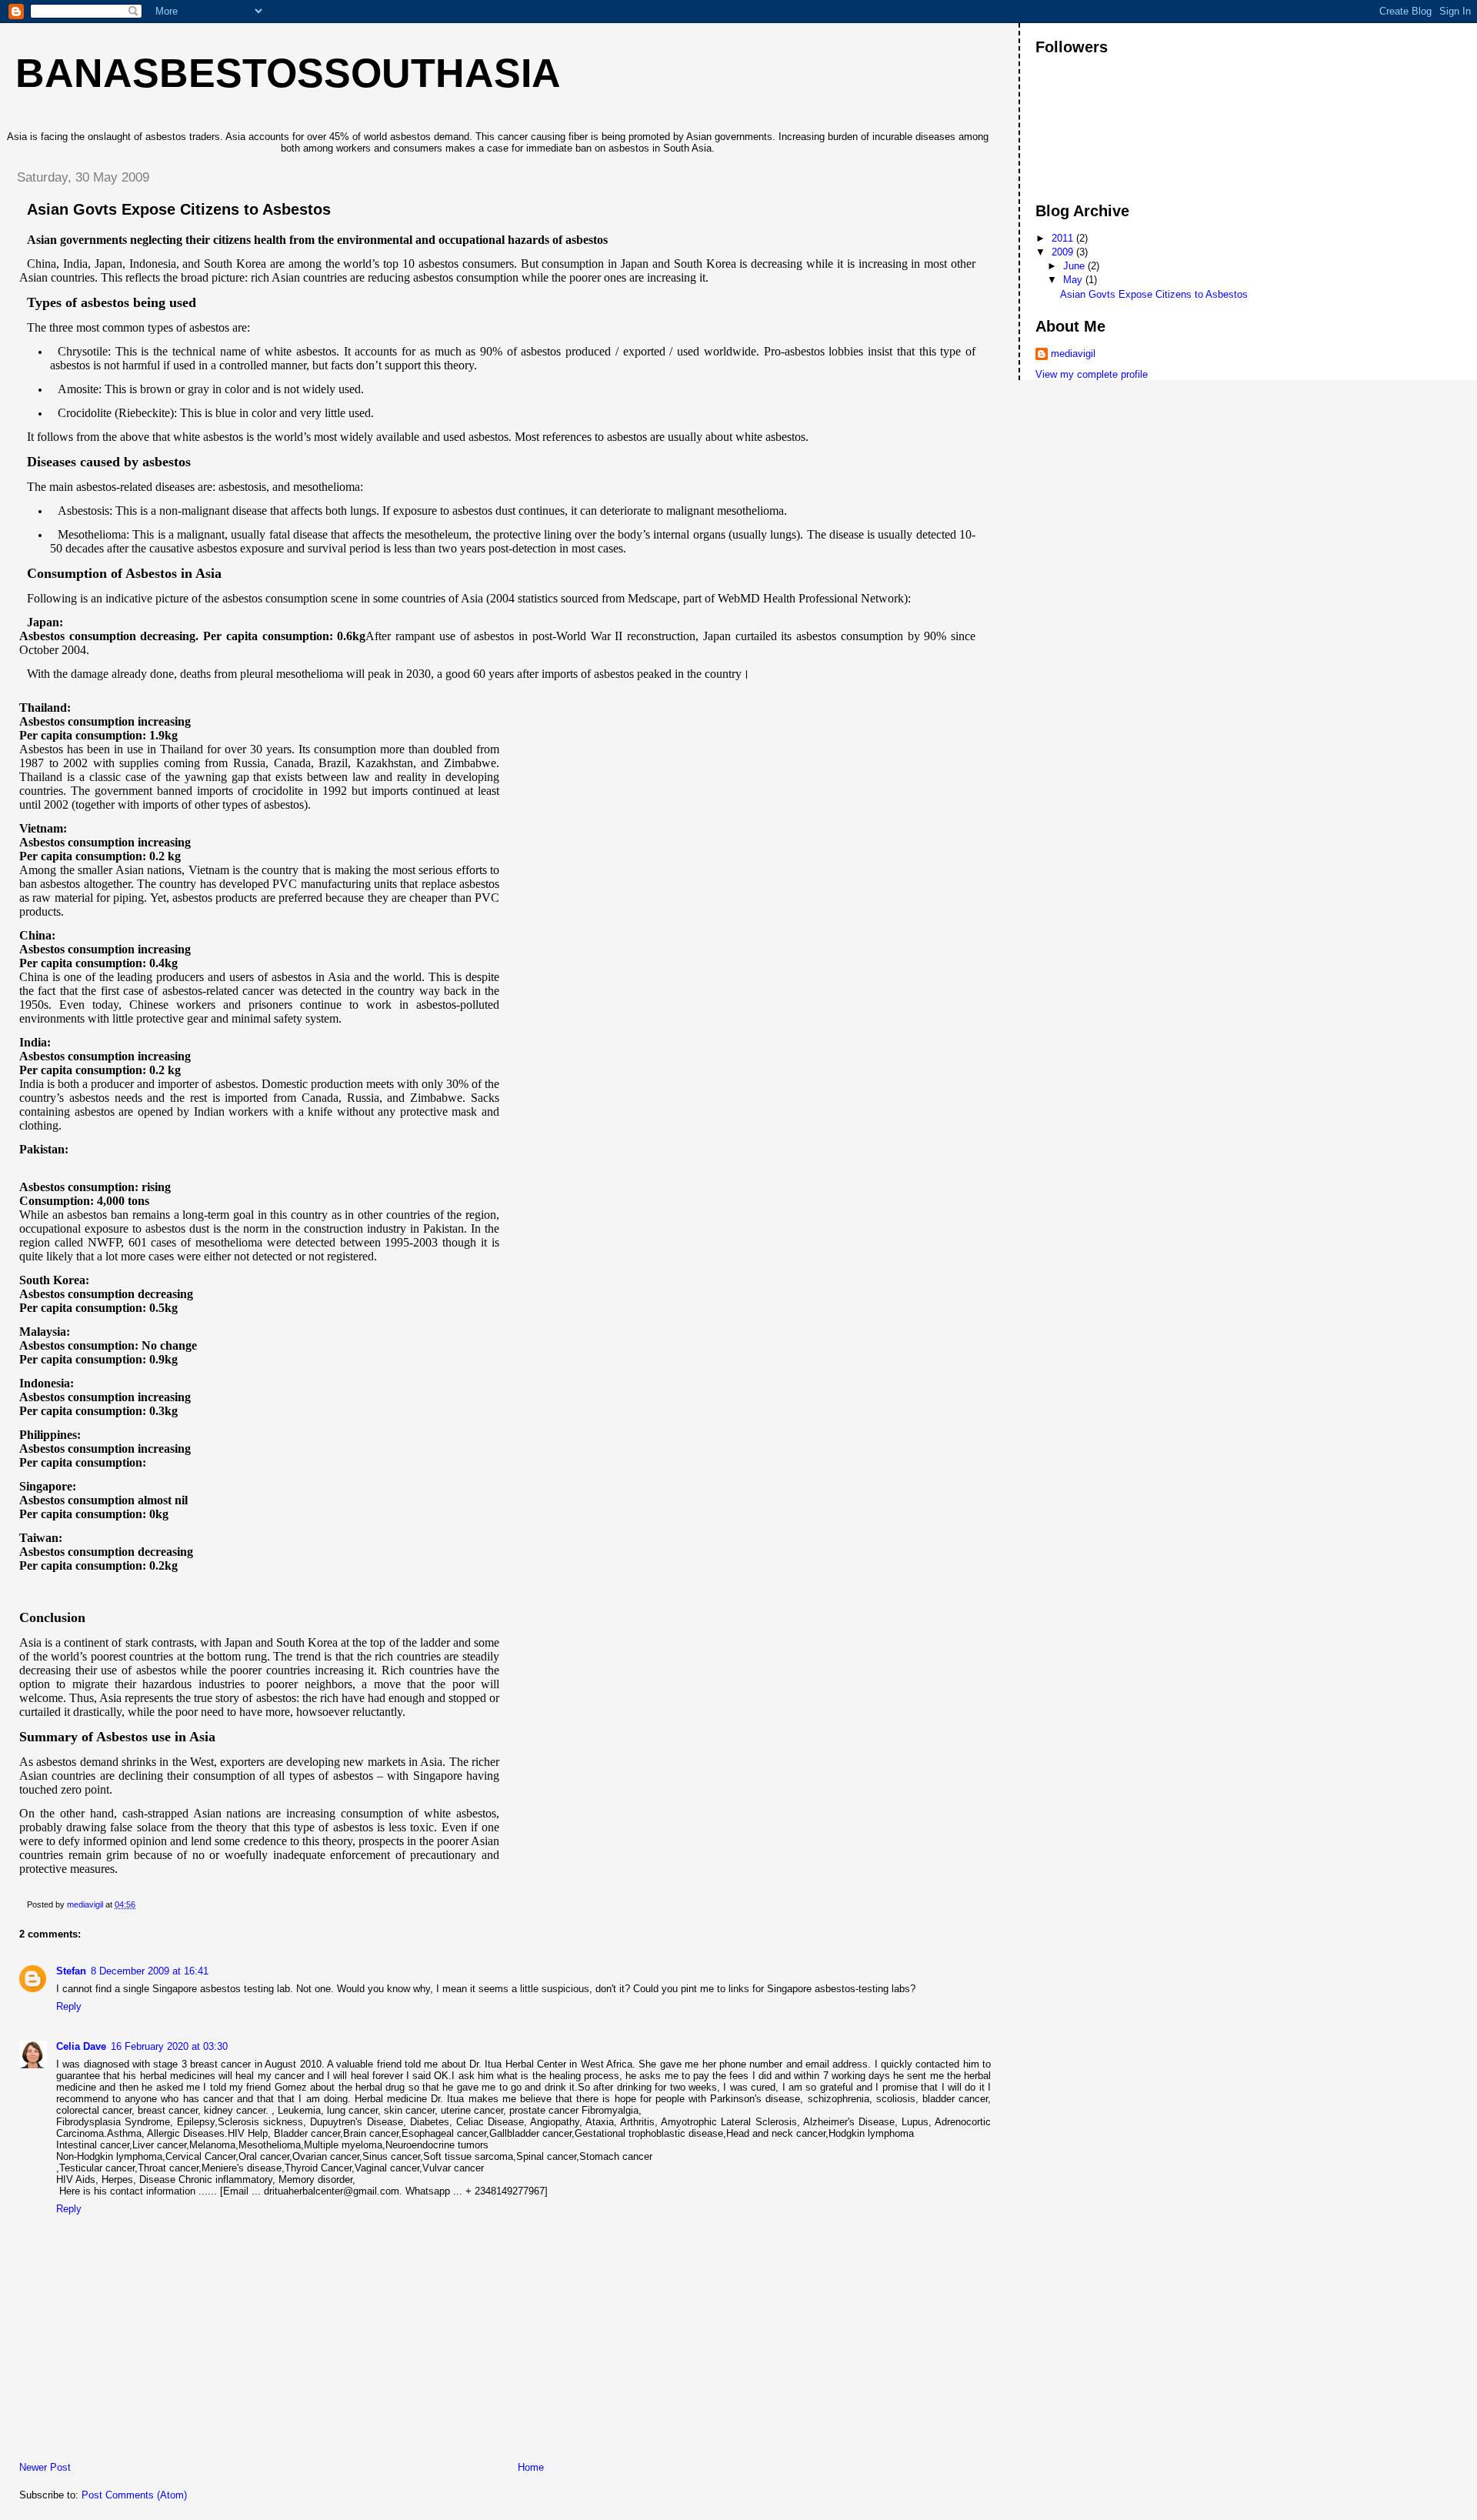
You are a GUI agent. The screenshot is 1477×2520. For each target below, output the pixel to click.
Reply (69, 2006)
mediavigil (1073, 354)
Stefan (71, 1971)
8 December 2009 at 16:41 (150, 1971)
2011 (1064, 238)
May (1074, 280)
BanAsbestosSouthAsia (288, 73)
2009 (1064, 252)
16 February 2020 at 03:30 (169, 2046)
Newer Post (45, 2467)
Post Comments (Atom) (134, 2495)
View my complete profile (1092, 374)
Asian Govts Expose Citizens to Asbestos (1154, 294)
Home (531, 2467)
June (1075, 266)
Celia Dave (81, 2046)
